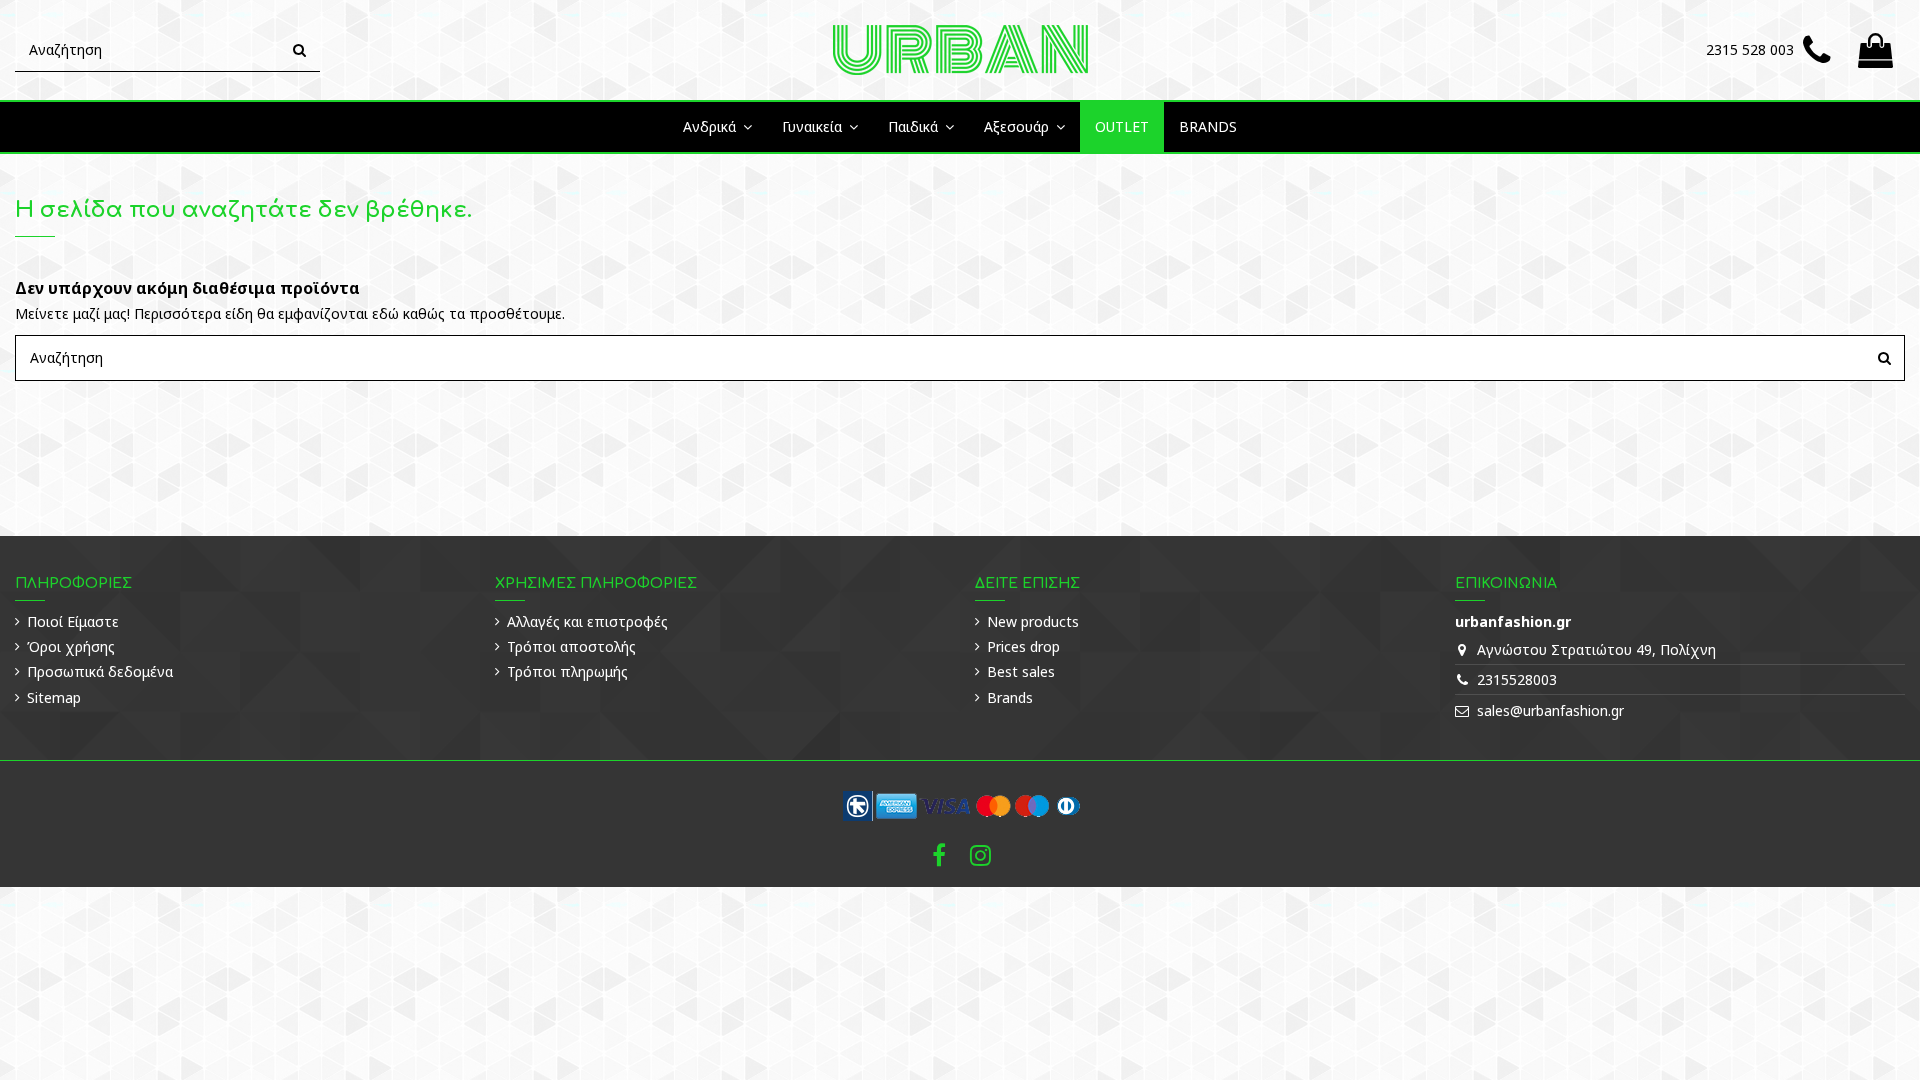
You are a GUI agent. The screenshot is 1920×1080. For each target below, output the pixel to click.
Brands (1010, 697)
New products (1033, 621)
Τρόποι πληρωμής (567, 671)
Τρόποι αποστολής (571, 646)
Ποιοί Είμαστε (73, 621)
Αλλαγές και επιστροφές (587, 621)
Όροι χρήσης (71, 646)
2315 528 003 (1750, 49)
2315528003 (1517, 679)
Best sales (1021, 671)
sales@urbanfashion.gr (1550, 710)
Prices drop (1023, 646)
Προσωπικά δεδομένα (100, 671)
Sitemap (54, 697)
